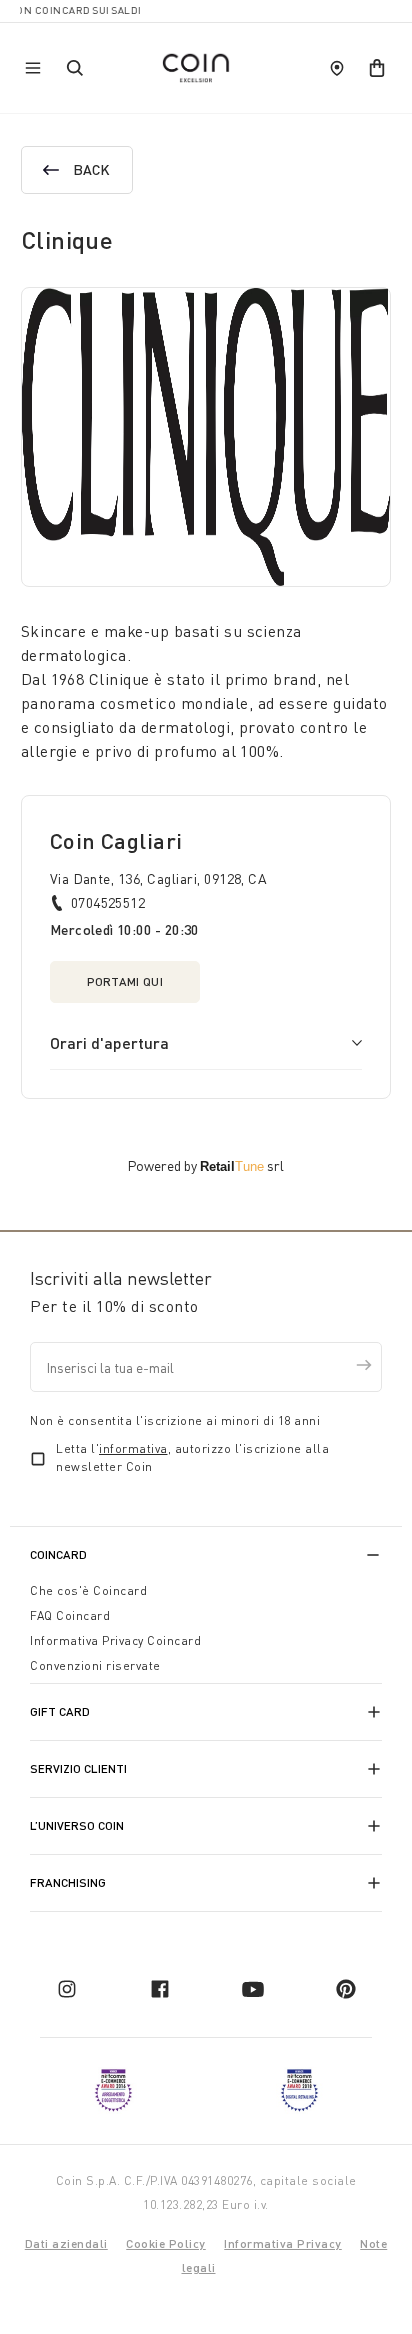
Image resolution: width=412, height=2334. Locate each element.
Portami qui (125, 981)
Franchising (68, 1882)
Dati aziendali (66, 2243)
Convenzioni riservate (95, 1665)
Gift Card (60, 1711)
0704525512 (108, 902)
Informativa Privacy (283, 2243)
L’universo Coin (77, 1825)
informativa (133, 1448)
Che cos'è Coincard (88, 1590)
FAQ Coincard (70, 1615)
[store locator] (337, 68)
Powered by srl (205, 1165)
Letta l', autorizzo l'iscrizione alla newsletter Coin (192, 1457)
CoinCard (58, 1554)
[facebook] (160, 1989)
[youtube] (253, 1989)
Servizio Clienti (78, 1768)
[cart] (377, 68)
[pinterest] (346, 1989)
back (92, 169)
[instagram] (67, 1989)
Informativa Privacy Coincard (115, 1640)
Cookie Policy (166, 2243)
